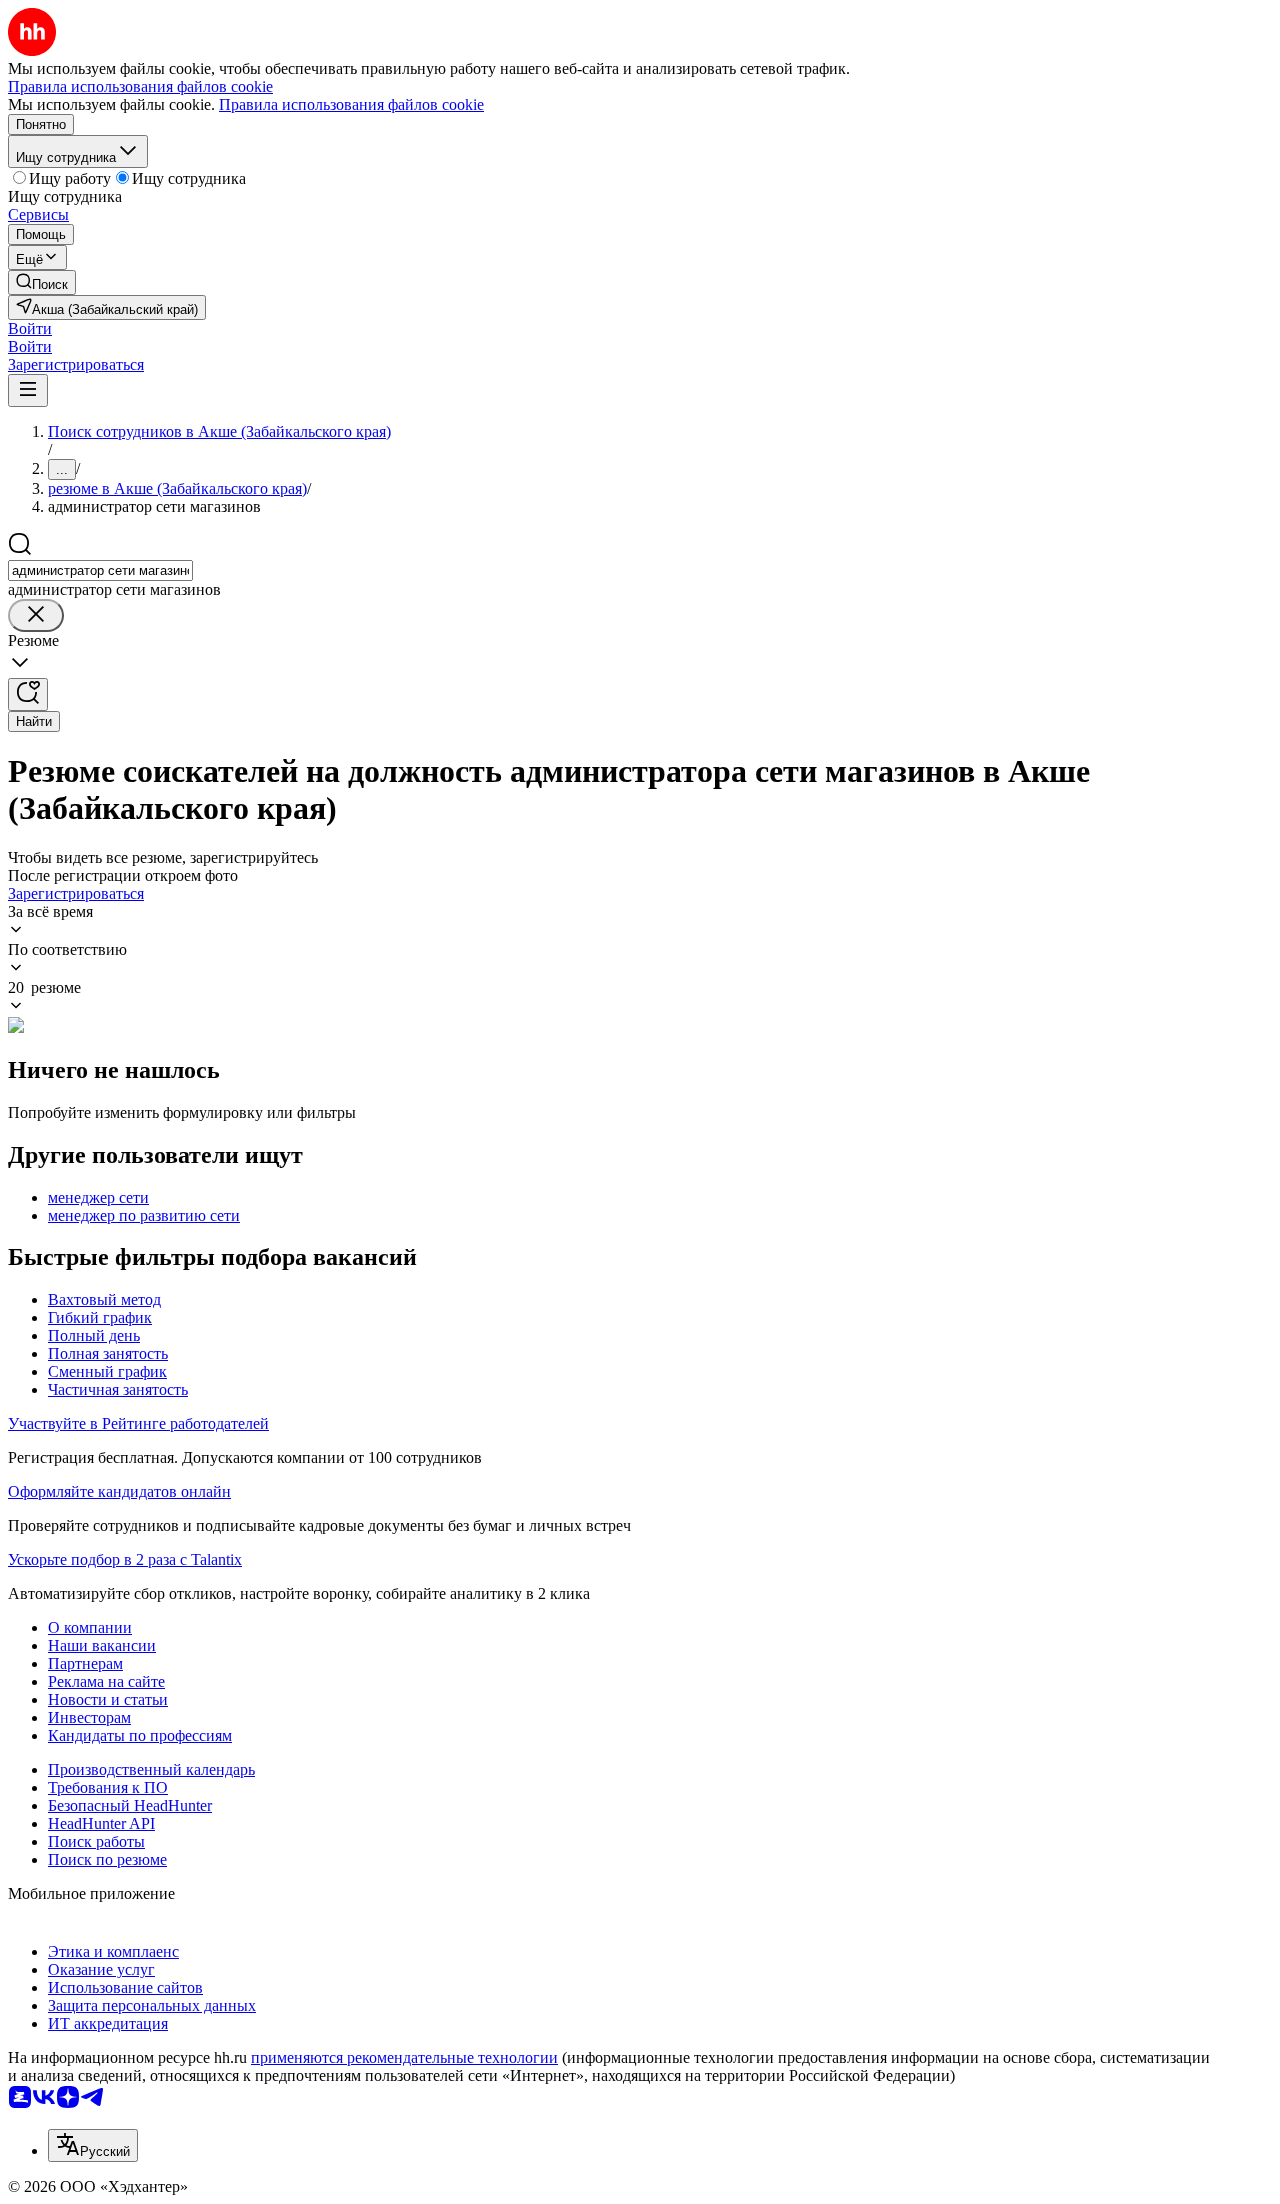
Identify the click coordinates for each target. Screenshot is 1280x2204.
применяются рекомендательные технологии (404, 2057)
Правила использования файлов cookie (351, 104)
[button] (30, 328)
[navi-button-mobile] (28, 390)
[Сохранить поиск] (28, 694)
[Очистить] (36, 615)
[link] (42, 282)
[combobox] (100, 570)
